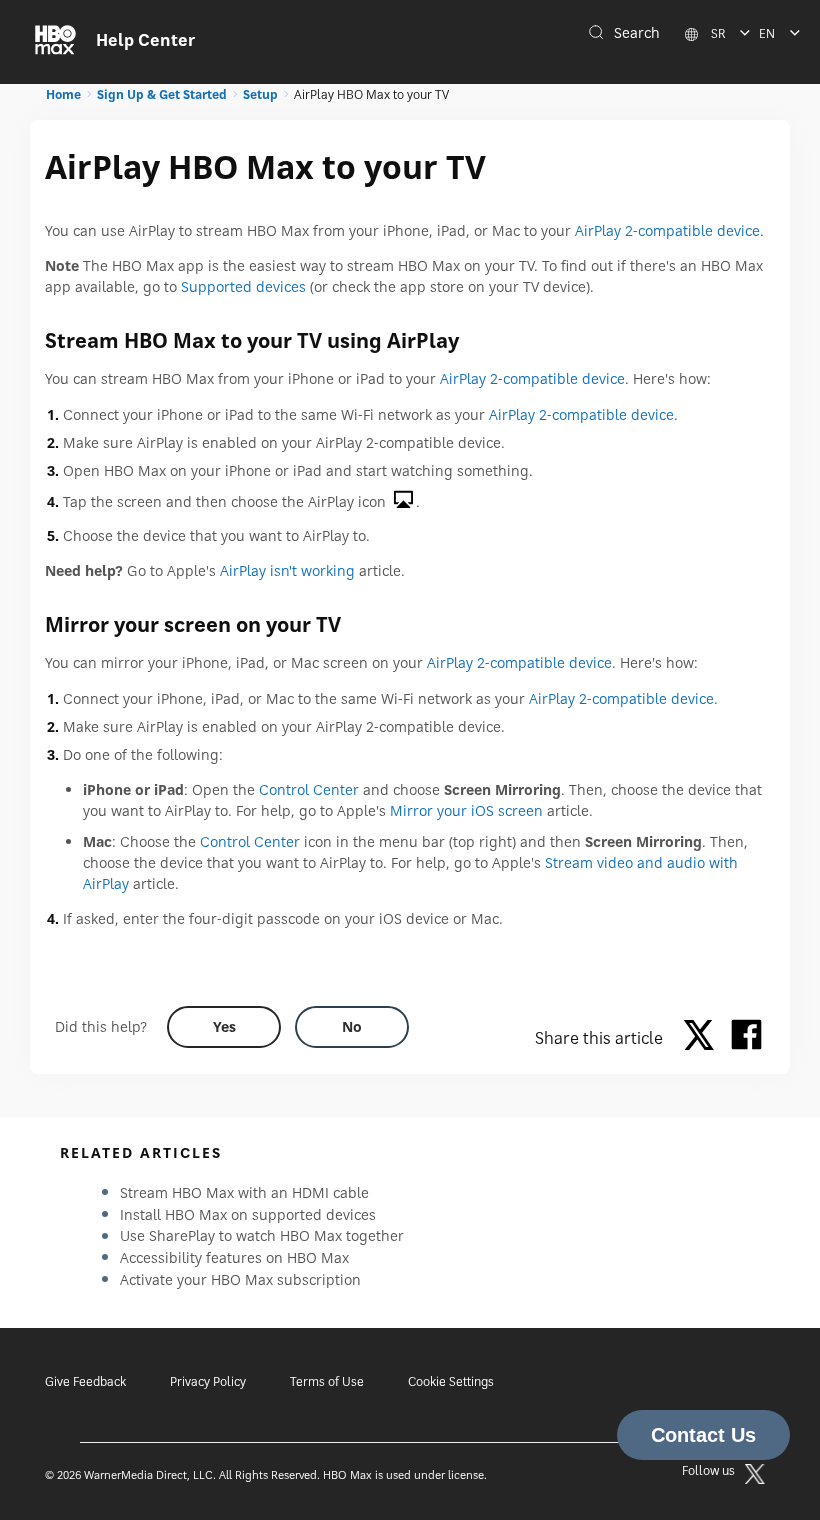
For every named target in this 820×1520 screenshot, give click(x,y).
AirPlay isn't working (287, 570)
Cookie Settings (451, 1381)
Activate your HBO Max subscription (240, 1279)
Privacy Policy (208, 1381)
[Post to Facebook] (746, 1038)
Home (63, 94)
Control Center (309, 789)
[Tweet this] (704, 1038)
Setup (260, 94)
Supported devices (243, 286)
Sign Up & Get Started (162, 94)
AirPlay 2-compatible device (667, 230)
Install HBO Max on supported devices (248, 1214)
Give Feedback (85, 1381)
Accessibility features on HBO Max (234, 1257)
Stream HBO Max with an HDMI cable (244, 1192)
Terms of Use (327, 1381)
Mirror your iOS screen (466, 810)
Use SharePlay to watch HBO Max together (262, 1235)
